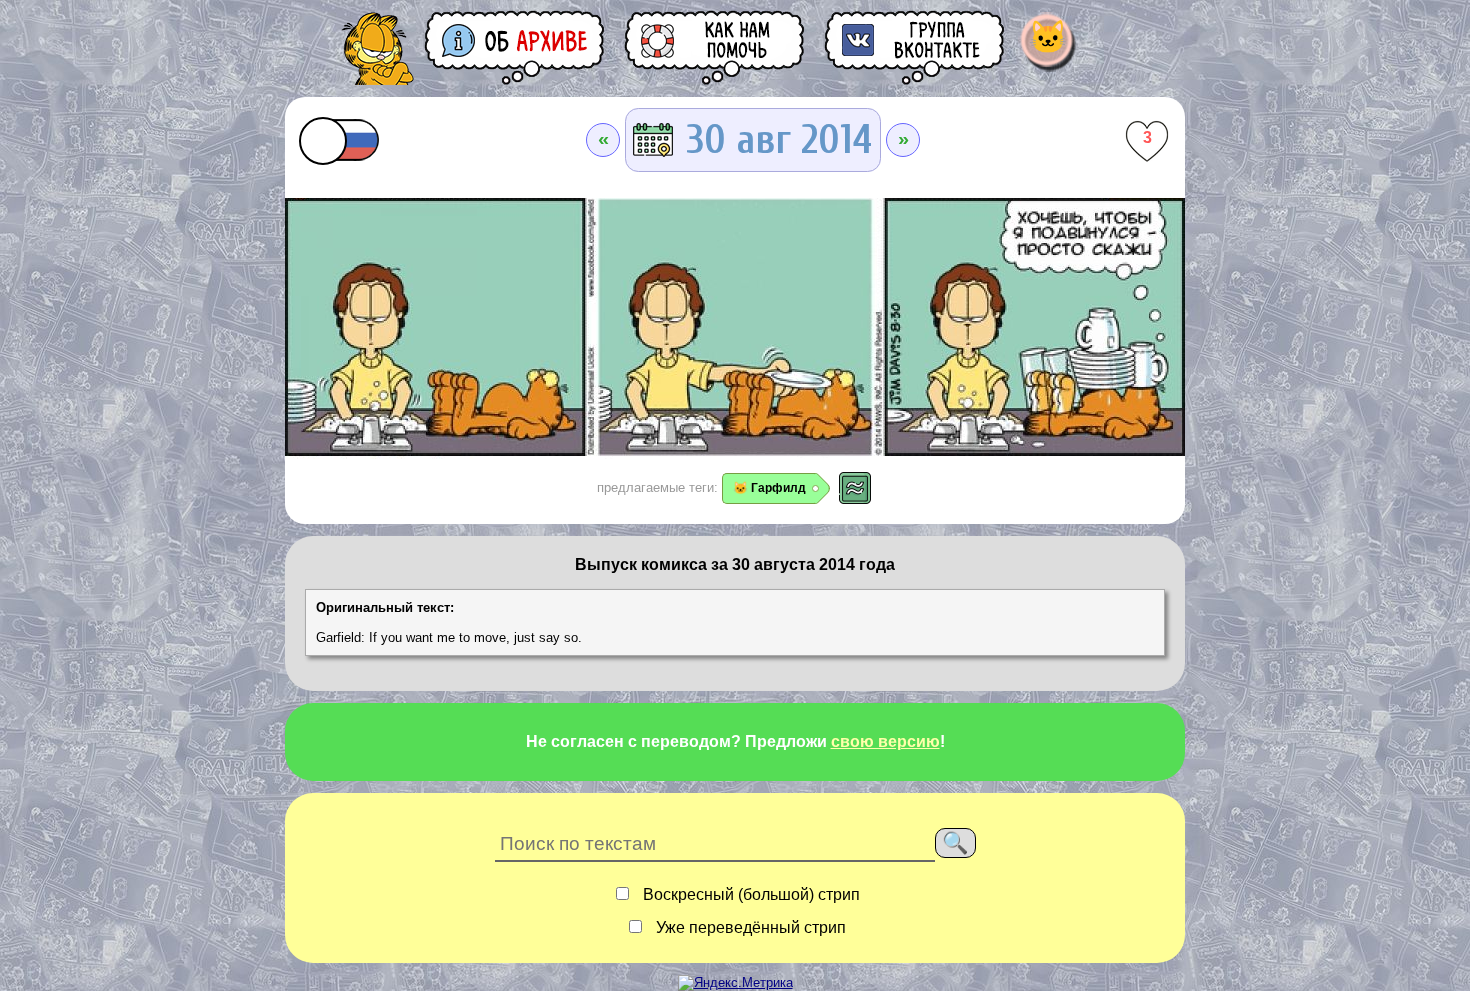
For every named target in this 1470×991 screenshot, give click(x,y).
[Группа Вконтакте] (916, 47)
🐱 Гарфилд (769, 488)
